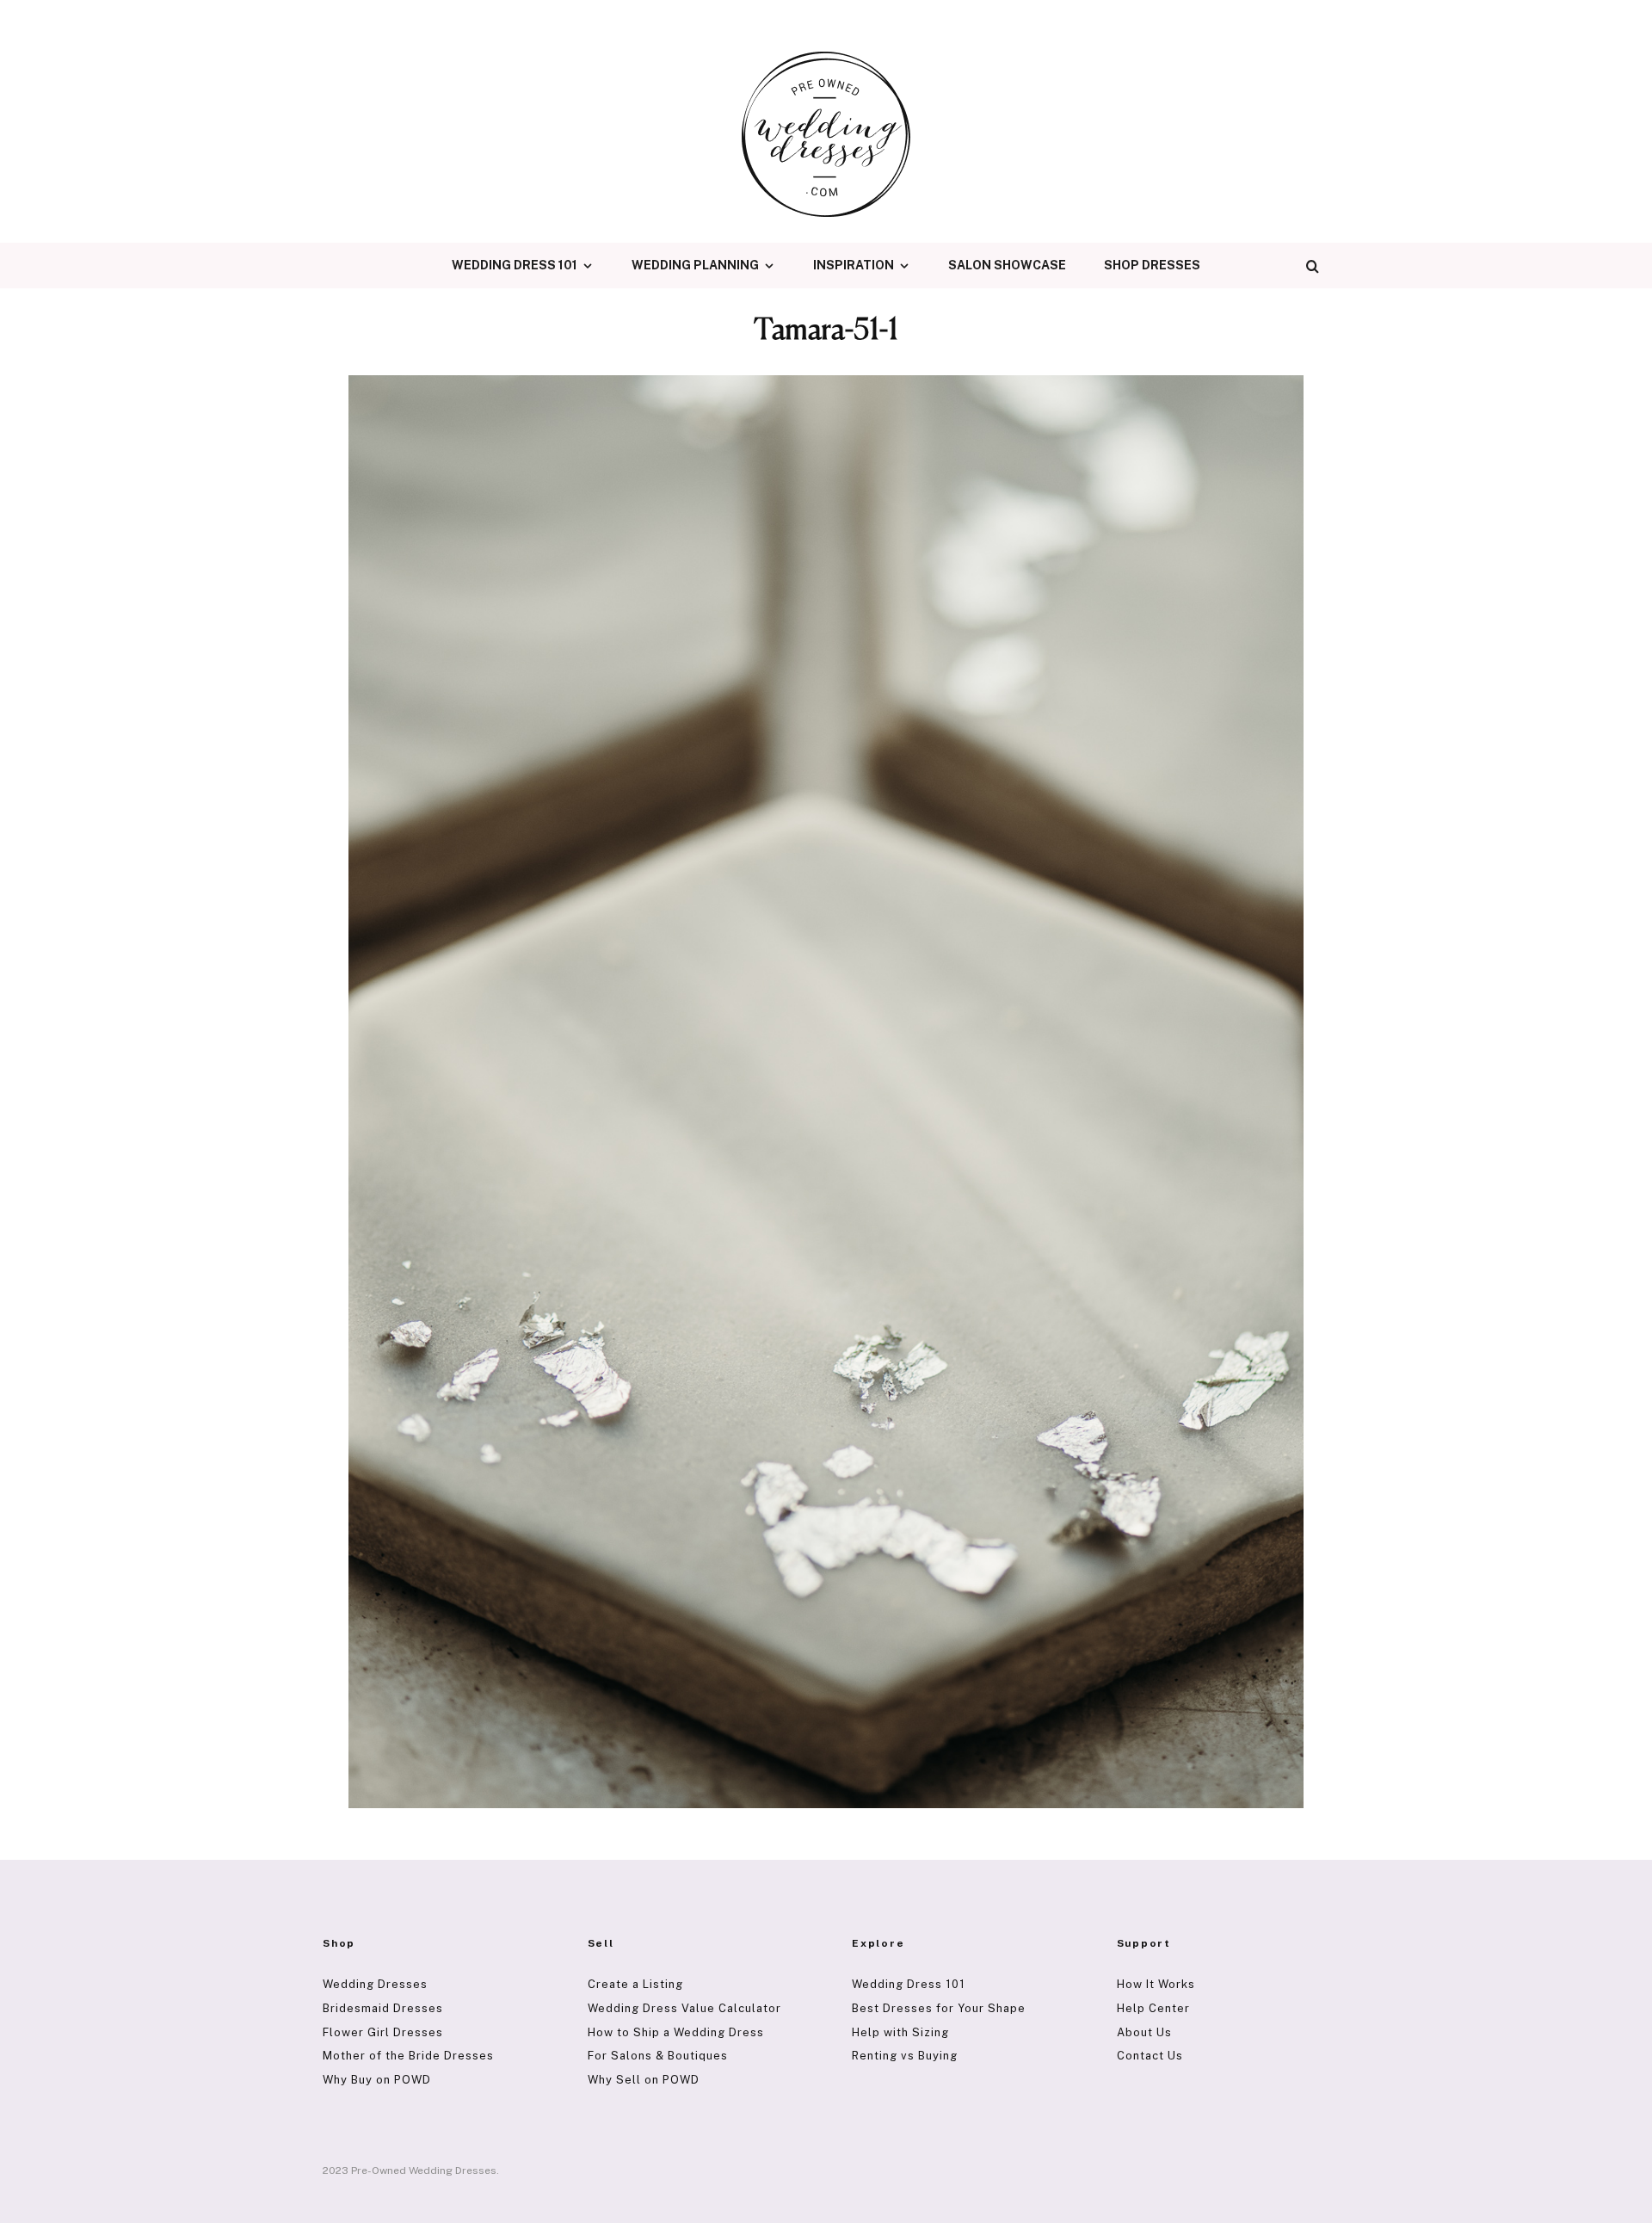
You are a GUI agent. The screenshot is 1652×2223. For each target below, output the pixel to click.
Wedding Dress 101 (515, 265)
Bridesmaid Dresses (383, 2008)
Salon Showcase (1007, 265)
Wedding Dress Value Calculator (684, 2008)
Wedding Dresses (375, 1984)
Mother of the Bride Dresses (408, 2056)
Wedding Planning (695, 265)
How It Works (1156, 1984)
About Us (1144, 2032)
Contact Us (1150, 2056)
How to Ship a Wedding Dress (676, 2032)
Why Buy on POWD (377, 2080)
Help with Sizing (900, 2032)
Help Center (1153, 2008)
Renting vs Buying (905, 2056)
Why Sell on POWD (644, 2080)
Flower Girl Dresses (383, 2032)
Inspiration (854, 265)
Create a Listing (635, 1984)
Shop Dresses (1152, 265)
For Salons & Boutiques (658, 2056)
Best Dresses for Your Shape (939, 2008)
